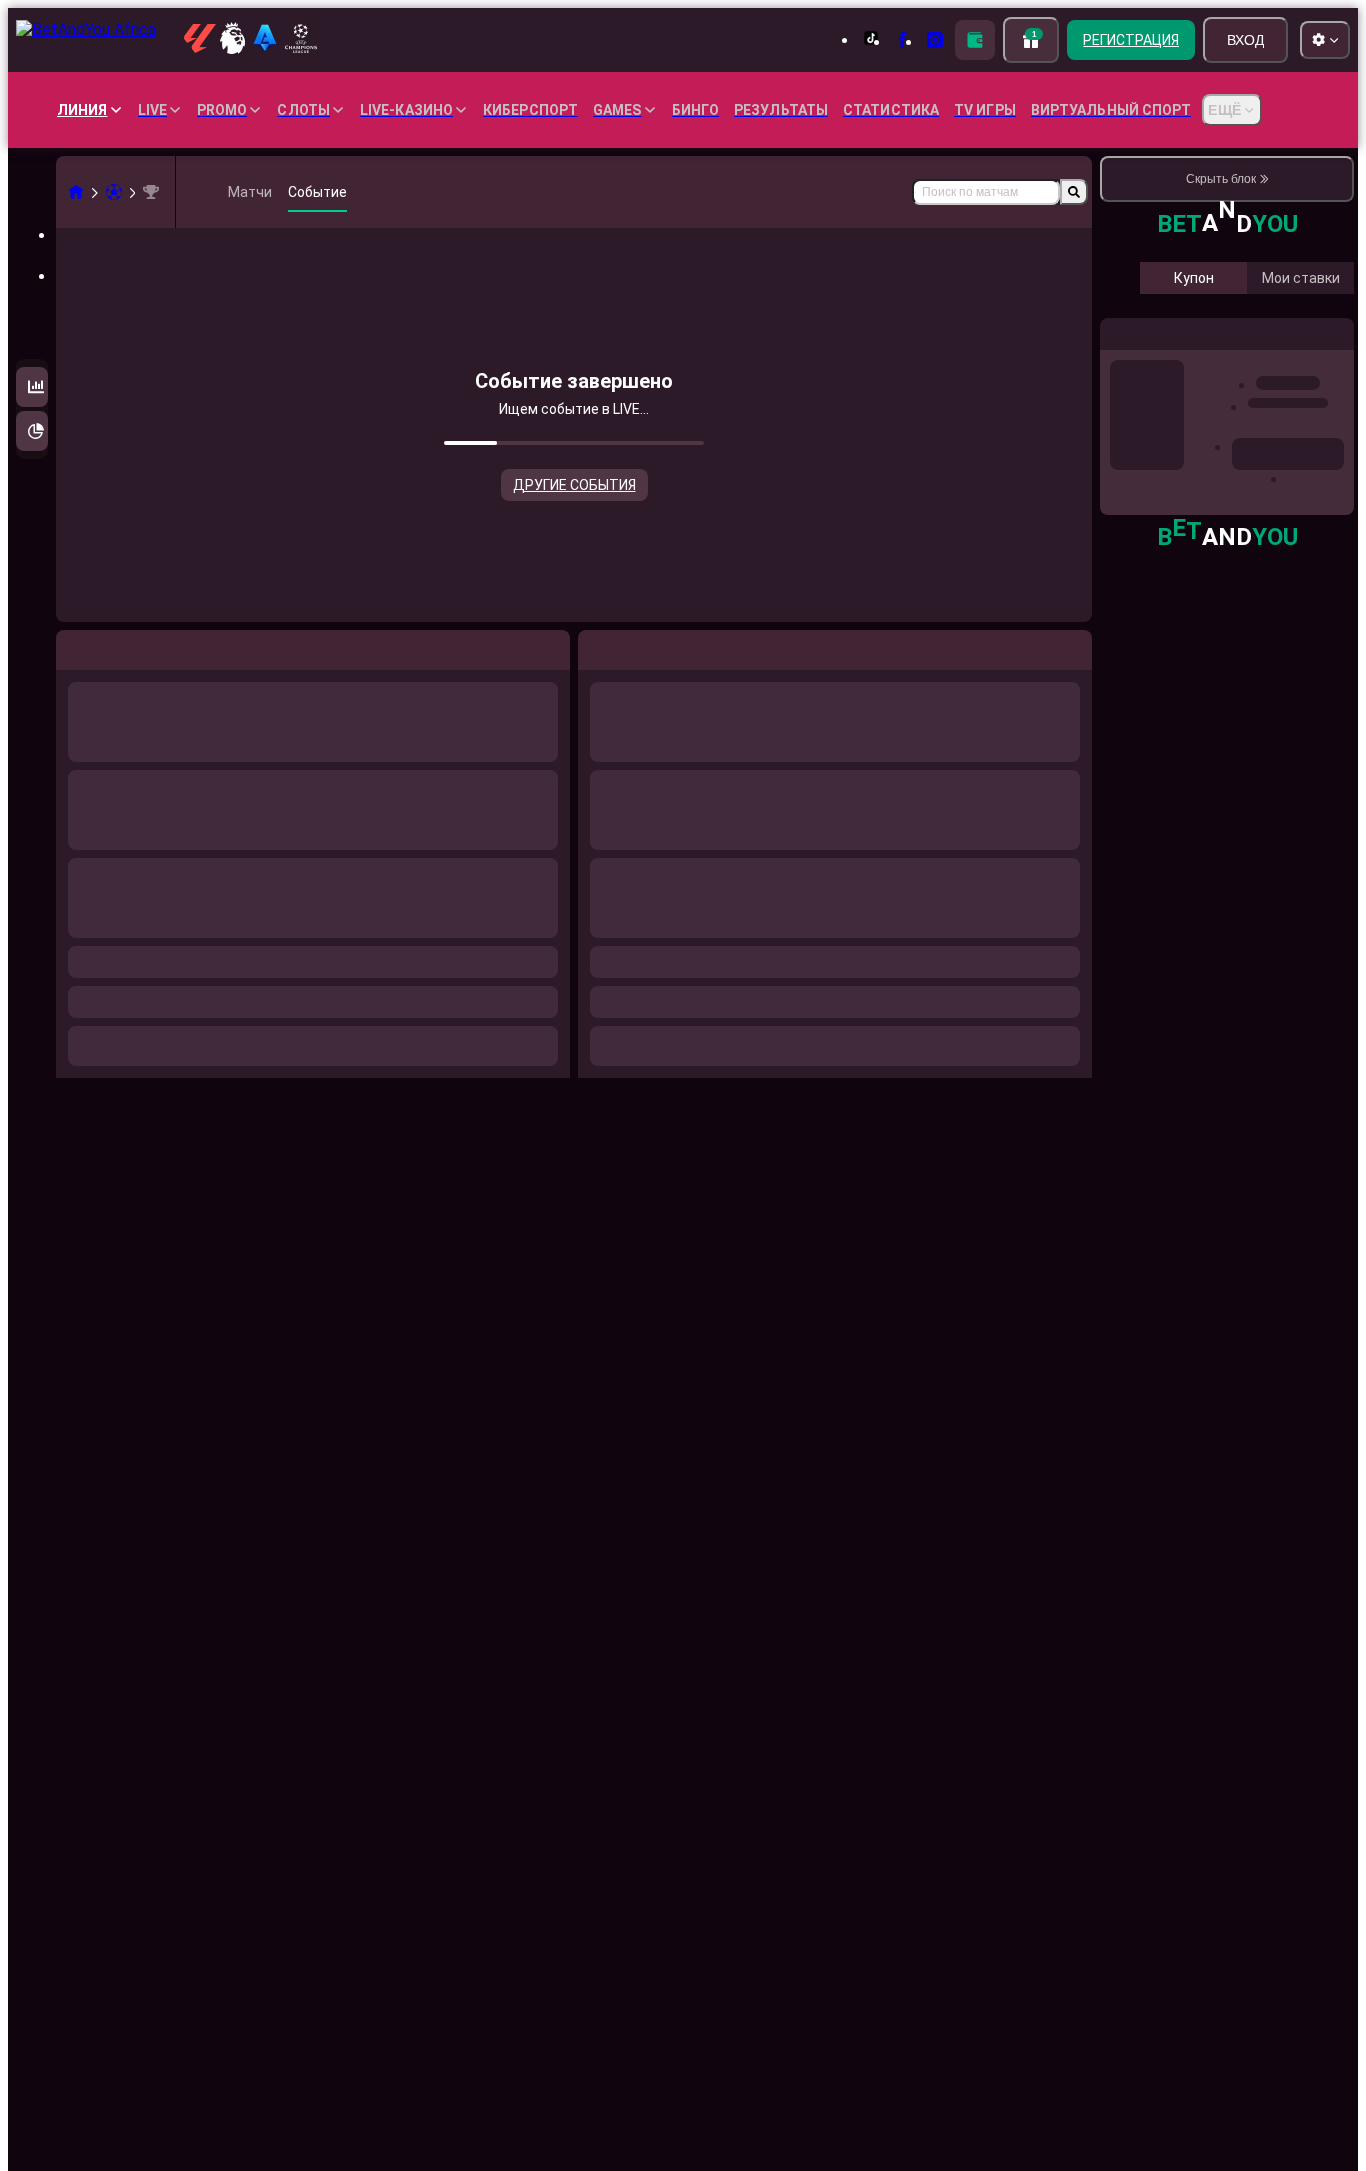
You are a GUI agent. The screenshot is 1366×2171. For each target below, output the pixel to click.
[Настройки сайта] (1325, 40)
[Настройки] (1322, 428)
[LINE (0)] (76, 192)
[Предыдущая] (594, 646)
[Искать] (1074, 192)
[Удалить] (1072, 646)
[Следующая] (639, 646)
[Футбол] (114, 192)
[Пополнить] (975, 40)
